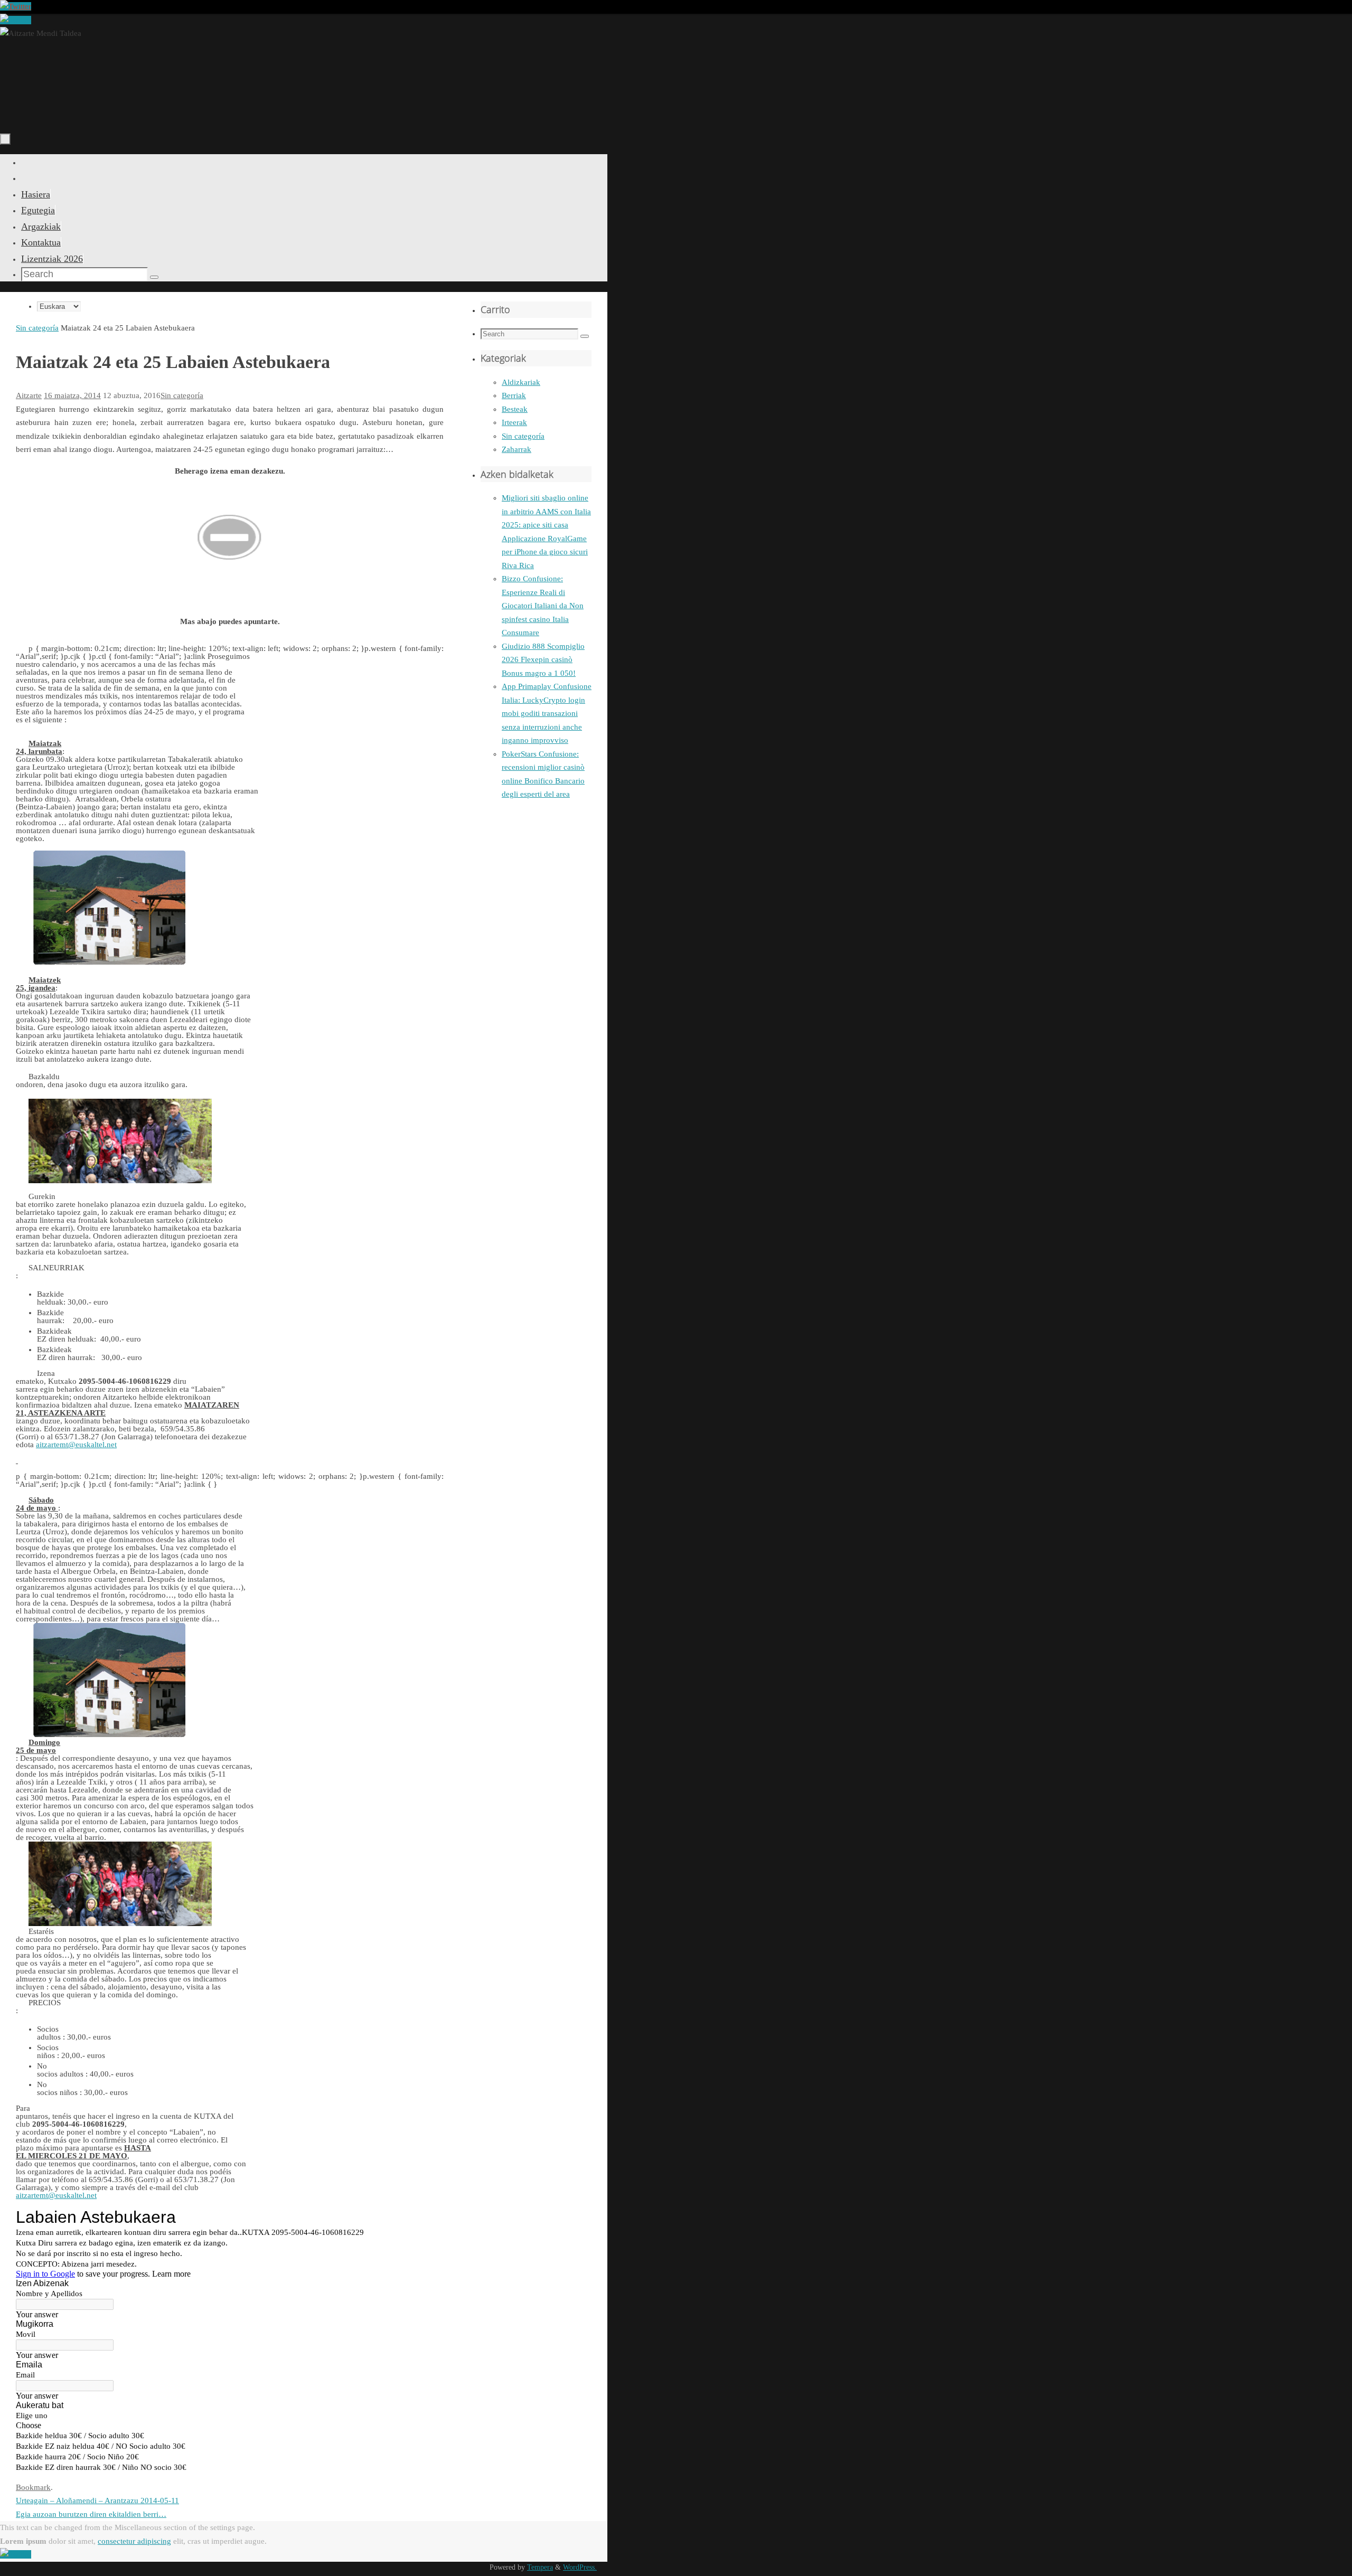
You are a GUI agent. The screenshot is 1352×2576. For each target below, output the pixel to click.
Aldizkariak (521, 382)
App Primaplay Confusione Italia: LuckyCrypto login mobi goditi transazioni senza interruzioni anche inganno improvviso (547, 713)
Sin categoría (37, 328)
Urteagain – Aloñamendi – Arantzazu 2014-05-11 (97, 2500)
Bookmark (33, 2487)
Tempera (540, 2567)
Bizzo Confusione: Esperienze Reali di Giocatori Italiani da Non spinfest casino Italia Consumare (543, 606)
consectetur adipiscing (134, 2541)
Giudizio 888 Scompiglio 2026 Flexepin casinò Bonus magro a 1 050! (543, 660)
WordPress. (580, 2567)
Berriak (514, 395)
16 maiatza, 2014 (72, 395)
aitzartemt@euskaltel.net (56, 2195)
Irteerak (514, 422)
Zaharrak (517, 449)
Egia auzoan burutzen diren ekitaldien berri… (91, 2514)
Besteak (515, 409)
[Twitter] (16, 6)
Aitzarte (29, 395)
